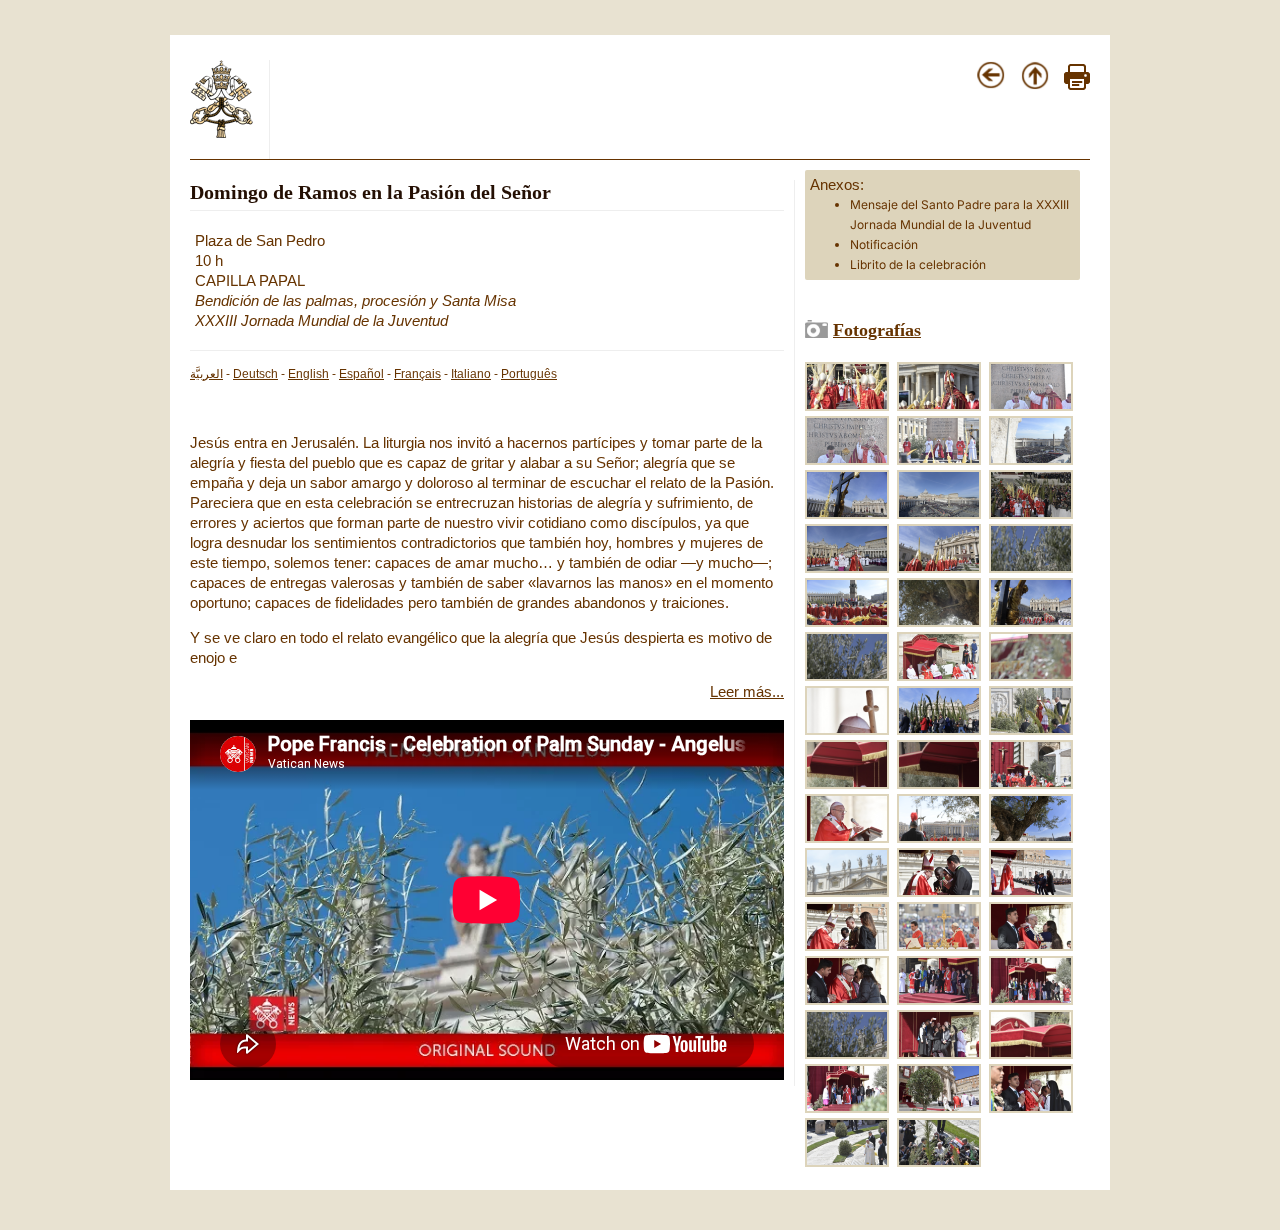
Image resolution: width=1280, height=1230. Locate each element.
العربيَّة (206, 374)
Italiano (471, 374)
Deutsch (255, 374)
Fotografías (877, 330)
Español (361, 374)
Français (417, 374)
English (308, 374)
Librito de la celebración (918, 264)
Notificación (884, 244)
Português (529, 374)
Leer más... (747, 692)
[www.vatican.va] (222, 134)
